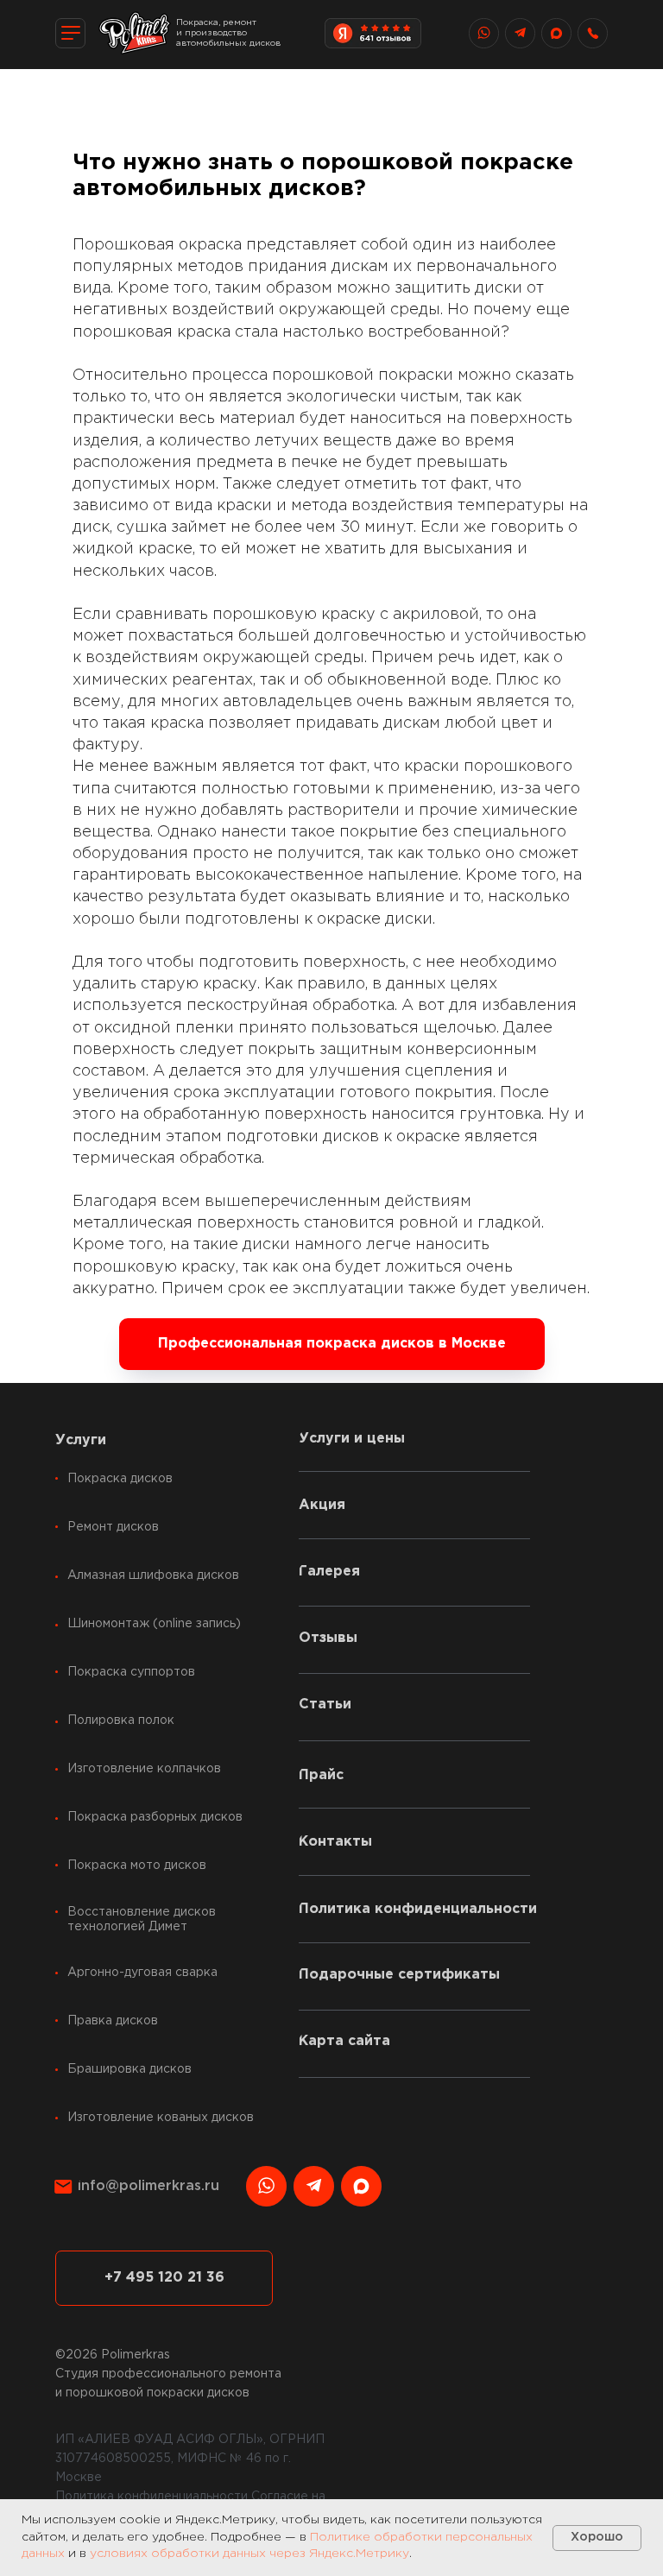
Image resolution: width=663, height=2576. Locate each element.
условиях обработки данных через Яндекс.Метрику (249, 2554)
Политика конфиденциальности (152, 2497)
